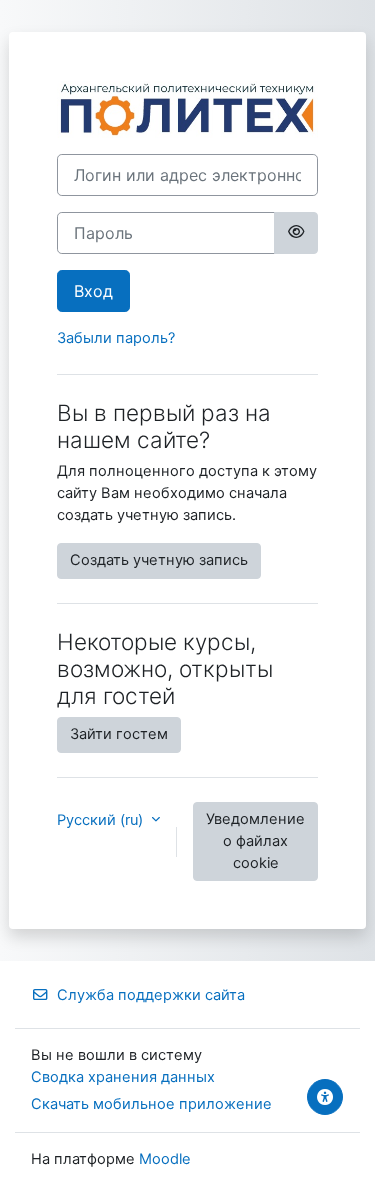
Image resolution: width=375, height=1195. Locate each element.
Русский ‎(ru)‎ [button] (102, 820)
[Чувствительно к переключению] (296, 233)
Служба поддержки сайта (151, 995)
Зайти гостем (119, 734)
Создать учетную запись (159, 560)
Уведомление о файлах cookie (255, 841)
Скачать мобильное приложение (151, 1104)
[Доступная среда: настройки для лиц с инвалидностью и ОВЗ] (325, 1097)
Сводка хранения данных (123, 1077)
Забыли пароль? (116, 338)
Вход (93, 291)
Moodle (165, 1159)
